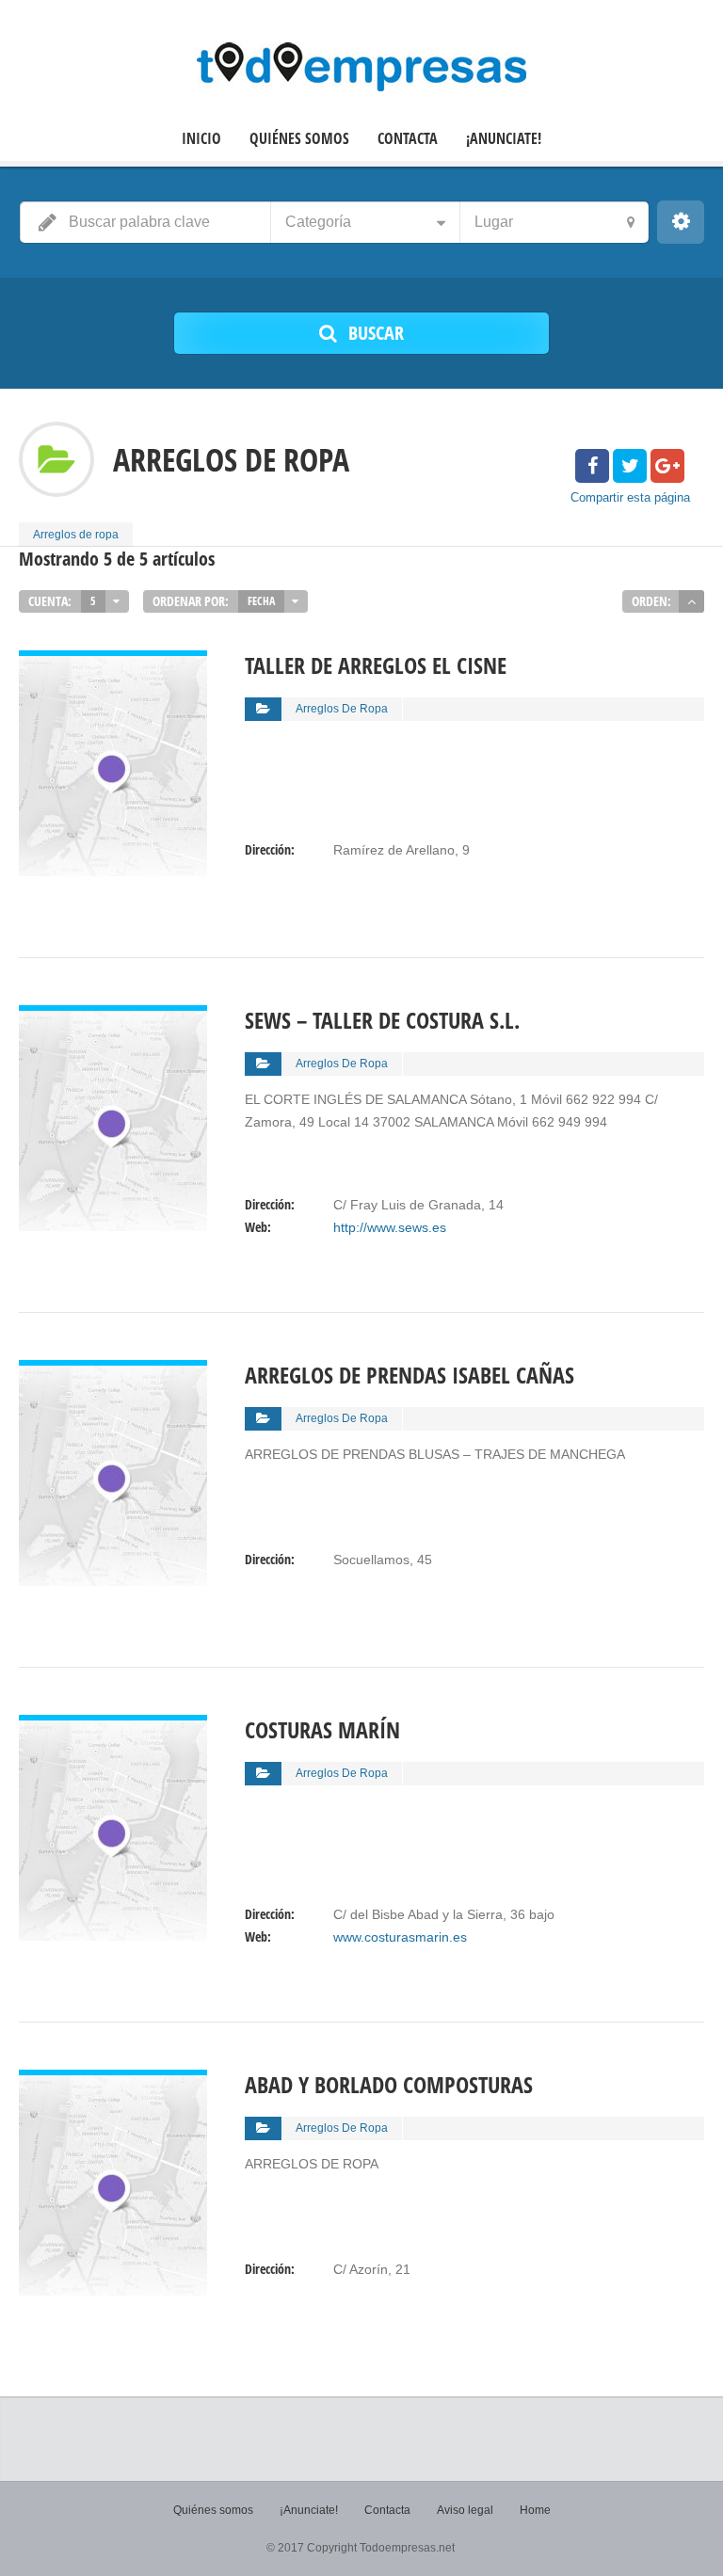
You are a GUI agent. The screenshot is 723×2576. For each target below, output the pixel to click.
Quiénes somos (299, 139)
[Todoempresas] (361, 67)
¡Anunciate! (504, 139)
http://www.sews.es (390, 1227)
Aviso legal (465, 2510)
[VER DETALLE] (113, 662)
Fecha (261, 601)
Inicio (201, 139)
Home (535, 2510)
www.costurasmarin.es (400, 1937)
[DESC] (691, 601)
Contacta (408, 139)
